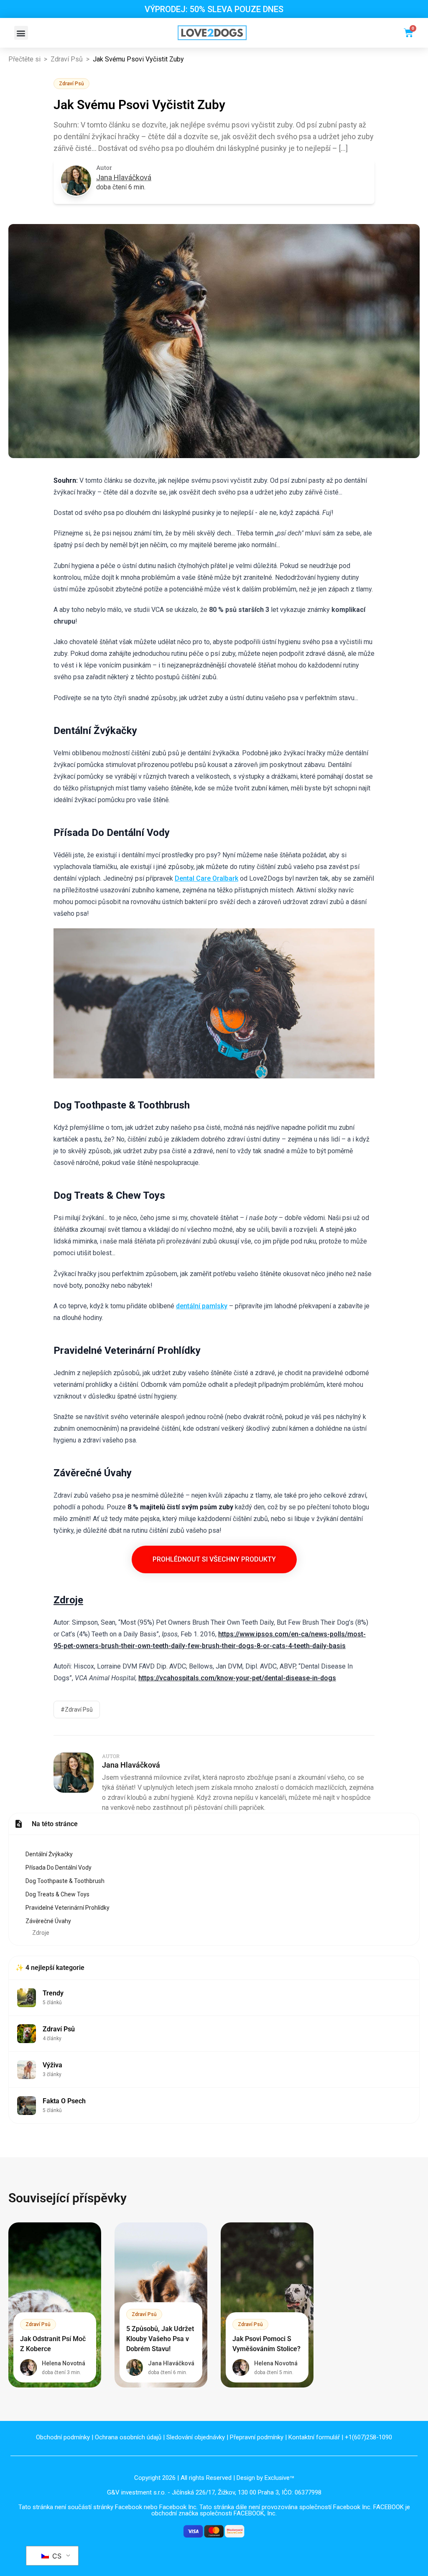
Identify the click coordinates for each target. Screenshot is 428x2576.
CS (56, 2556)
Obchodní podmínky (63, 2437)
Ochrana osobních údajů (128, 2437)
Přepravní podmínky (257, 2437)
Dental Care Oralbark (206, 878)
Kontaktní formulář (314, 2437)
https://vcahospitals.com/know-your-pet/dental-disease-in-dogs (237, 1678)
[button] (21, 33)
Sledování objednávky (196, 2437)
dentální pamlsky (202, 1306)
